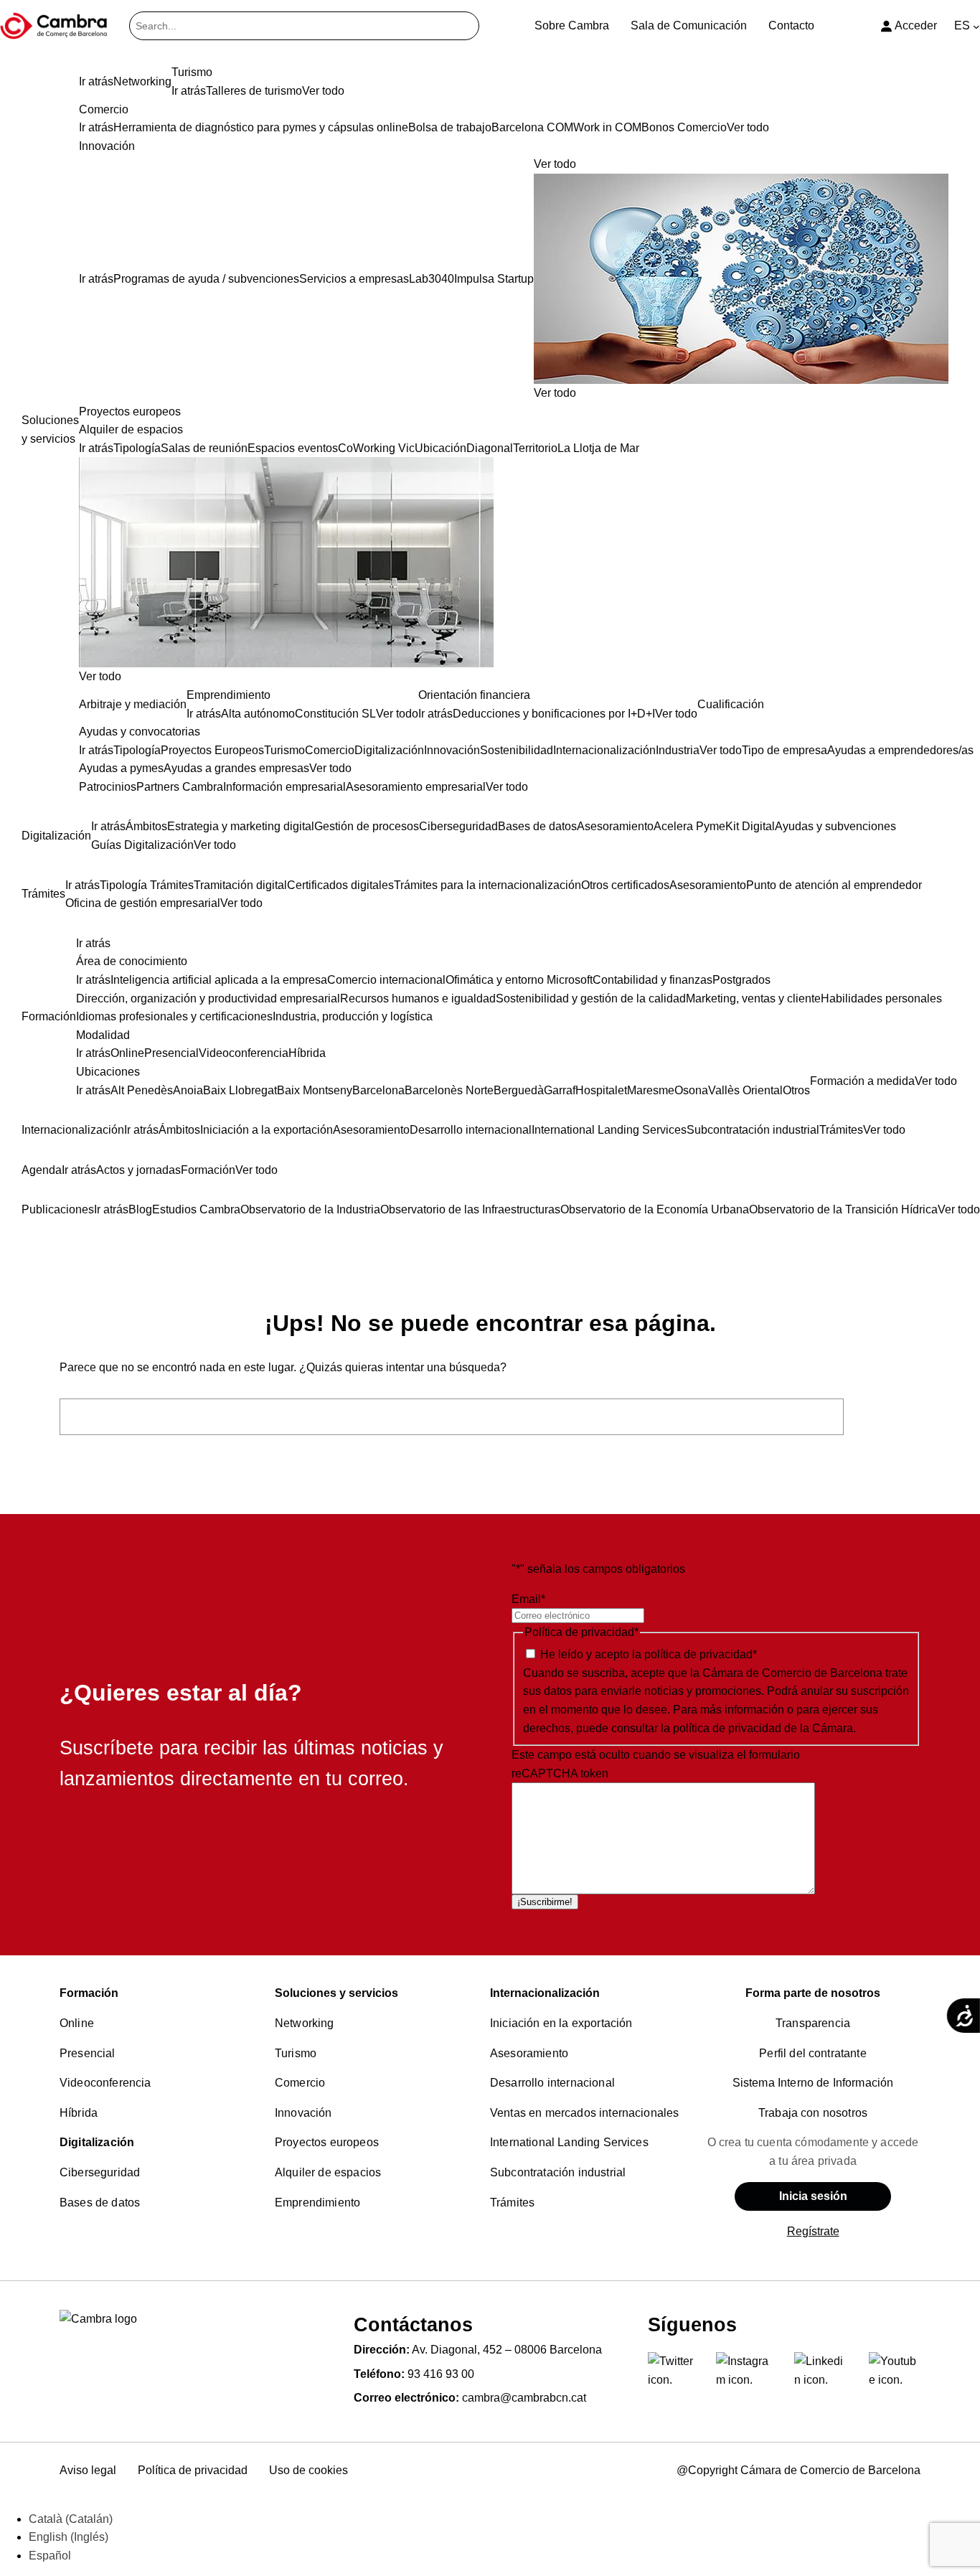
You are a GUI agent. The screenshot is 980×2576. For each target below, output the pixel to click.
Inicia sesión (813, 2196)
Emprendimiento (317, 2203)
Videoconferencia (105, 2083)
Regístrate (813, 2231)
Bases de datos (100, 2203)
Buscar (886, 1417)
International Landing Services (569, 2142)
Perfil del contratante (813, 2053)
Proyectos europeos (327, 2142)
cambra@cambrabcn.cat (524, 2398)
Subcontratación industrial (558, 2172)
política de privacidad (698, 1654)
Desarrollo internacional (552, 2083)
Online (77, 2023)
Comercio (300, 2083)
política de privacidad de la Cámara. (764, 1728)
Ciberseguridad (100, 2172)
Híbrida (79, 2113)
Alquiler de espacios (328, 2172)
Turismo (296, 2053)
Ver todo (555, 393)
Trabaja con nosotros (813, 2113)
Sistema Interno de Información (813, 2083)
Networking (305, 2023)
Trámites (512, 2203)
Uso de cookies (308, 2470)
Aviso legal (88, 2470)
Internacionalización (545, 1993)
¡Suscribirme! (545, 1902)
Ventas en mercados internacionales (584, 2113)
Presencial (88, 2053)
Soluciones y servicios (336, 1993)
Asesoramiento (529, 2053)
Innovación (303, 2113)
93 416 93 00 (441, 2374)
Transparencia (813, 2023)
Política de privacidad (193, 2470)
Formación (89, 1993)
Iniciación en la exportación (561, 2023)
